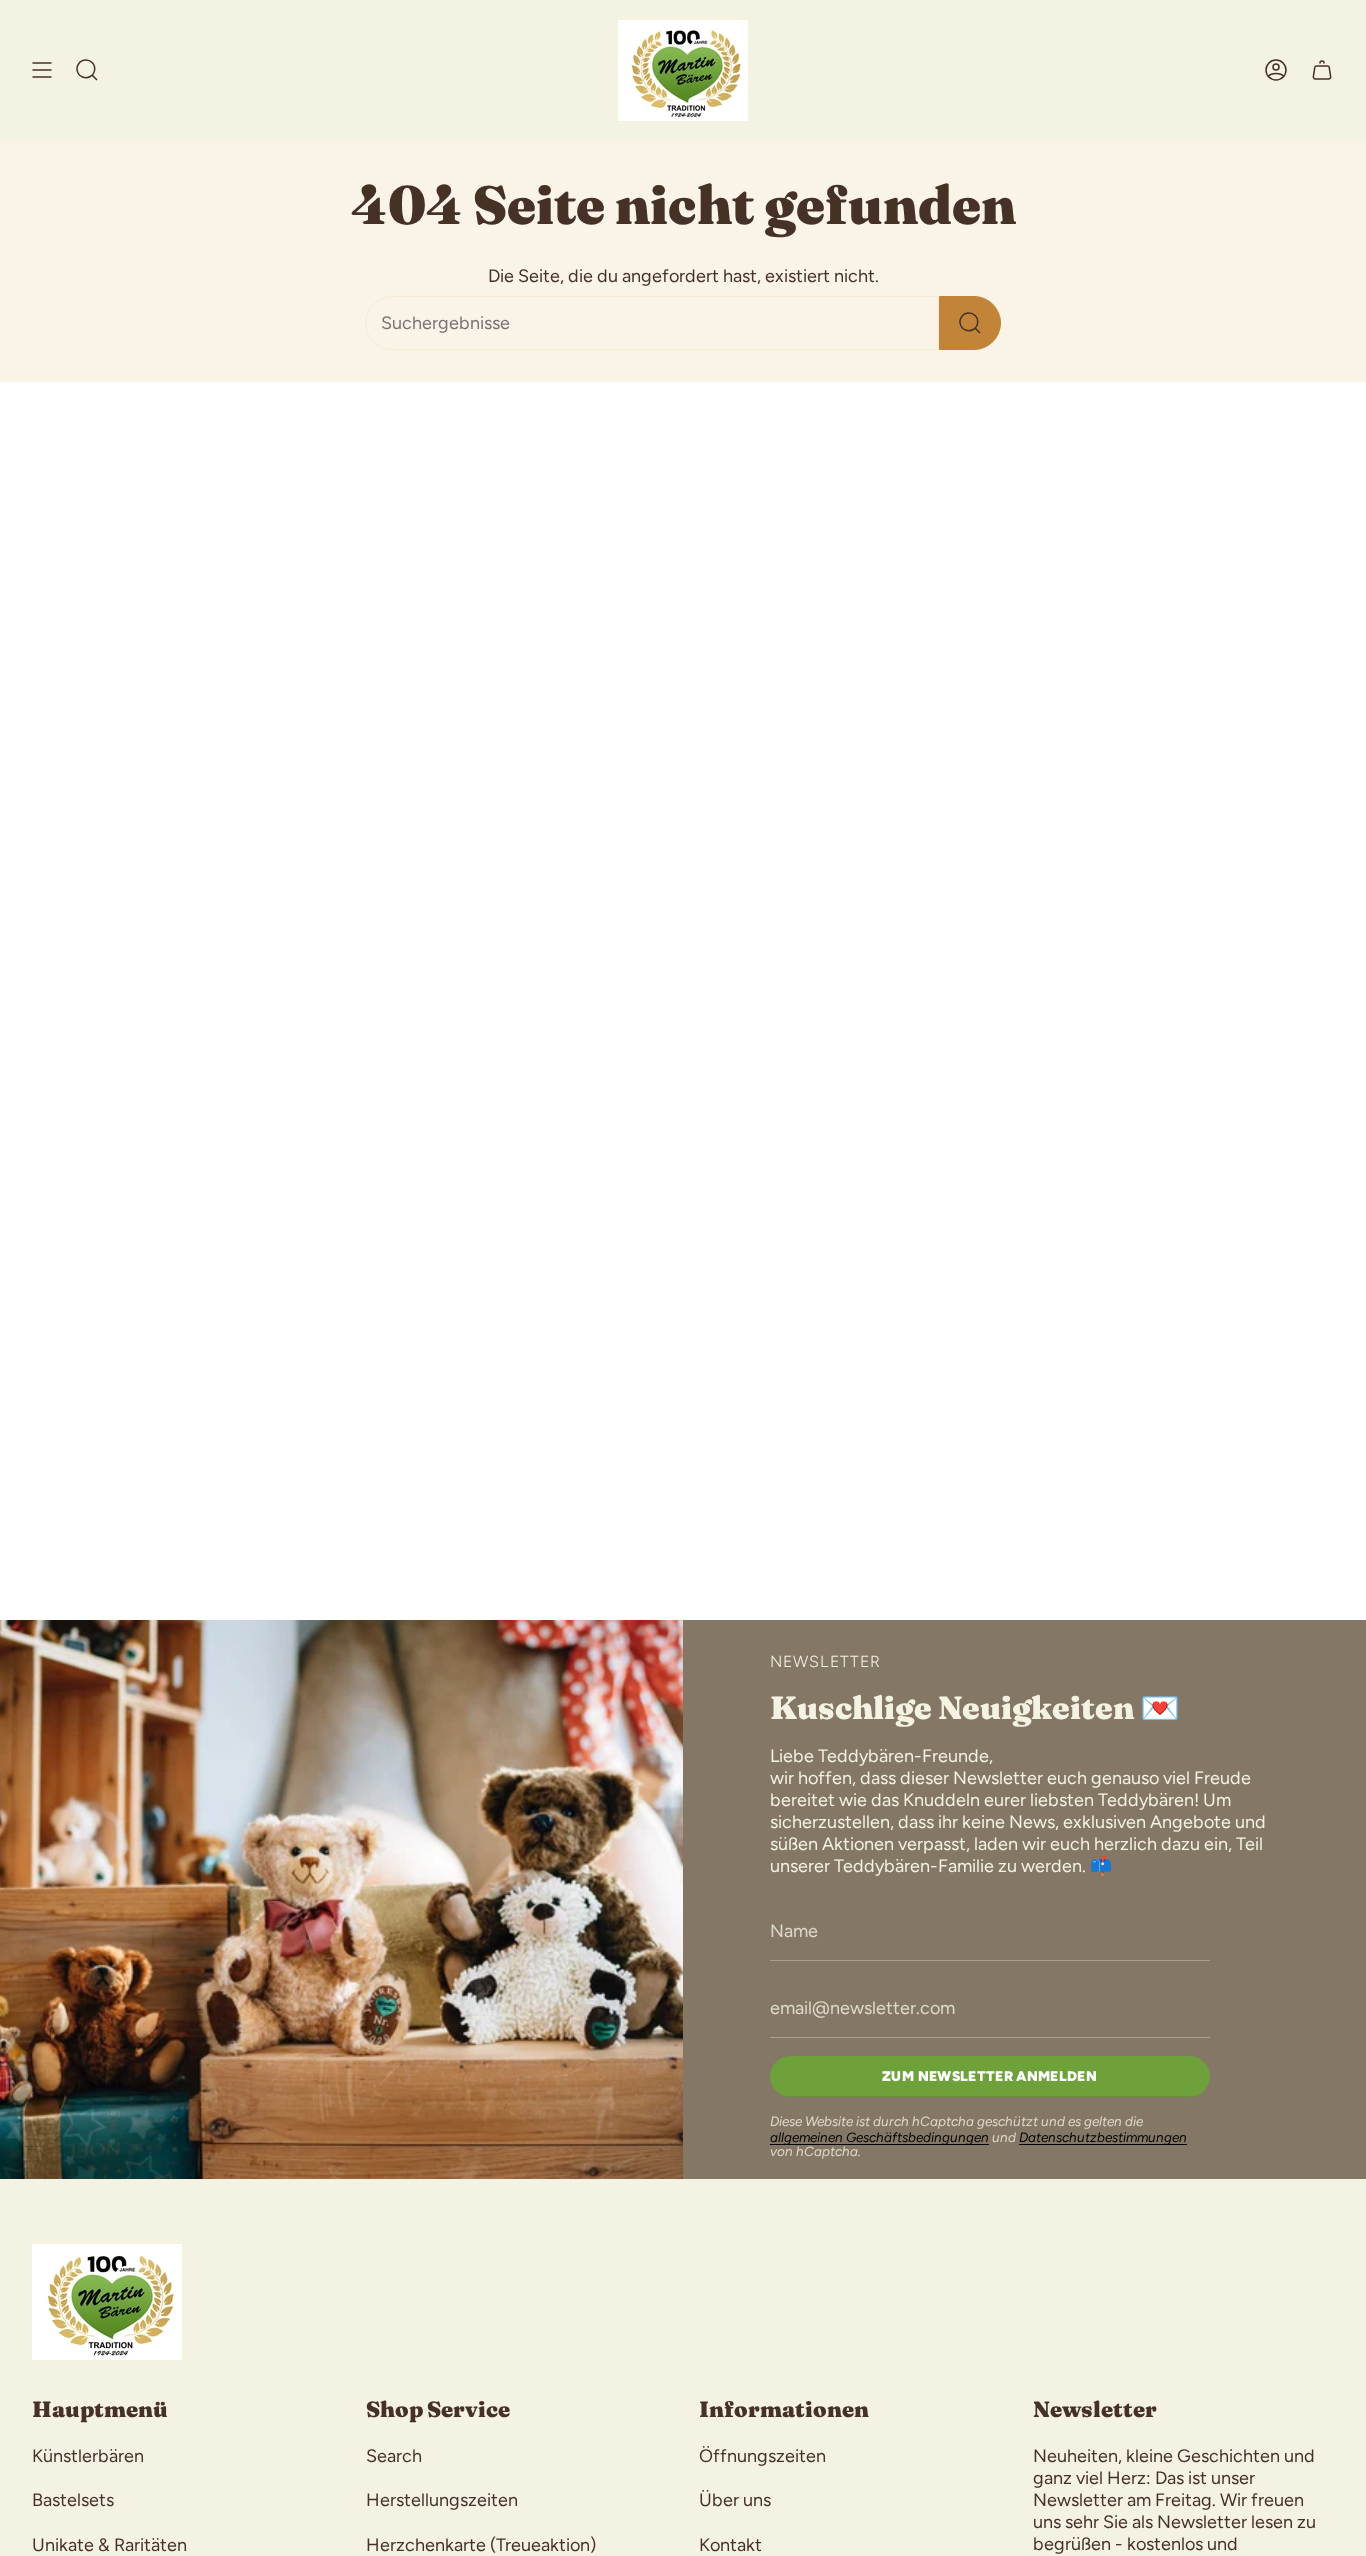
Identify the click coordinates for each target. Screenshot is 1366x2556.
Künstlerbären (88, 2456)
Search (394, 2456)
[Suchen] (970, 323)
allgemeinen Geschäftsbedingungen (879, 2137)
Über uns (735, 2500)
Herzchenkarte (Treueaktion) (481, 2545)
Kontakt (730, 2545)
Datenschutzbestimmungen (1103, 2137)
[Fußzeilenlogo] (107, 2302)
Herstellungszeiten (442, 2500)
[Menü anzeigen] (42, 70)
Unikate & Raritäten (109, 2545)
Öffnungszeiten (762, 2456)
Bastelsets (73, 2500)
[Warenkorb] (1322, 70)
